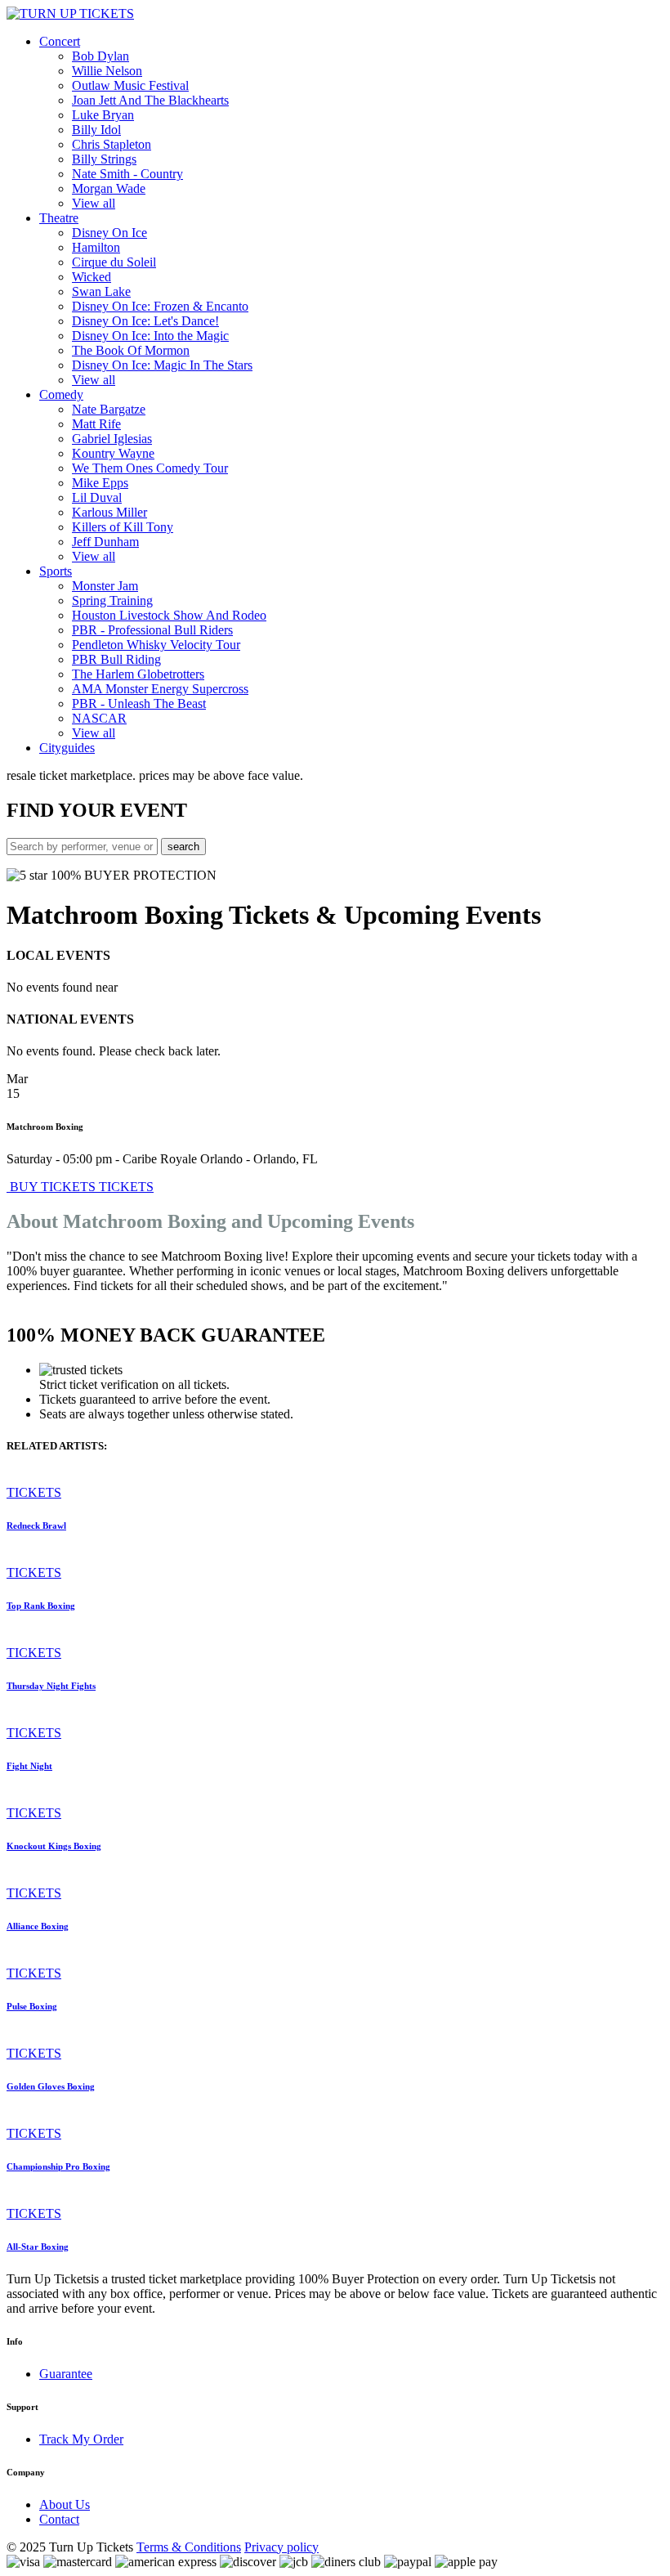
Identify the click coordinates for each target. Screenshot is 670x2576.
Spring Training (112, 600)
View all (94, 203)
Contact (59, 2519)
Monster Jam (105, 586)
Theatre (59, 218)
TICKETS (126, 1187)
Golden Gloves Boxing (51, 2086)
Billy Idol (96, 130)
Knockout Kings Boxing (54, 1846)
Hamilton (96, 247)
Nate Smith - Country (127, 174)
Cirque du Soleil (114, 262)
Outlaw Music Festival (130, 85)
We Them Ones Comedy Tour (150, 468)
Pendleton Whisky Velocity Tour (156, 645)
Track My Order (81, 2439)
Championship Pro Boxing (58, 2166)
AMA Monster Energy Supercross (160, 689)
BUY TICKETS (53, 1187)
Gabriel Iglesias (112, 439)
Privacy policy (281, 2547)
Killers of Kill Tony (123, 527)
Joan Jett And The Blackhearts (150, 100)
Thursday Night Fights (51, 1686)
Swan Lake (101, 291)
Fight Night (29, 1766)
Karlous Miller (109, 512)
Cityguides (67, 748)
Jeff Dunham (105, 542)
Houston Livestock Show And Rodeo (169, 615)
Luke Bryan (103, 115)
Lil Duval (97, 497)
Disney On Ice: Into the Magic (150, 336)
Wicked (92, 277)
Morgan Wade (109, 188)
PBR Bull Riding (116, 659)
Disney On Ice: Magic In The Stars (162, 365)
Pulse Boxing (32, 2006)
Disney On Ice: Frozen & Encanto (160, 306)
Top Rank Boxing (41, 1606)
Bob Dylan (100, 56)
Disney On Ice (109, 233)
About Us (65, 2504)
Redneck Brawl (36, 1525)
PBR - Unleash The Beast (139, 703)
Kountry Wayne (113, 453)
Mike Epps (100, 483)
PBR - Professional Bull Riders (152, 630)
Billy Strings (104, 159)
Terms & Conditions (189, 2547)
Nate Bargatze (109, 409)
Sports (56, 571)
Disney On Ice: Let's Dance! (145, 321)
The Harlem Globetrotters (138, 674)
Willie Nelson (107, 71)
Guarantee (66, 2374)
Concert (60, 41)
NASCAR (99, 718)
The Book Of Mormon (131, 350)
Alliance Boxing (38, 1926)
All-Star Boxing (38, 2247)
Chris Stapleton (112, 144)
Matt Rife (96, 424)
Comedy (61, 394)
